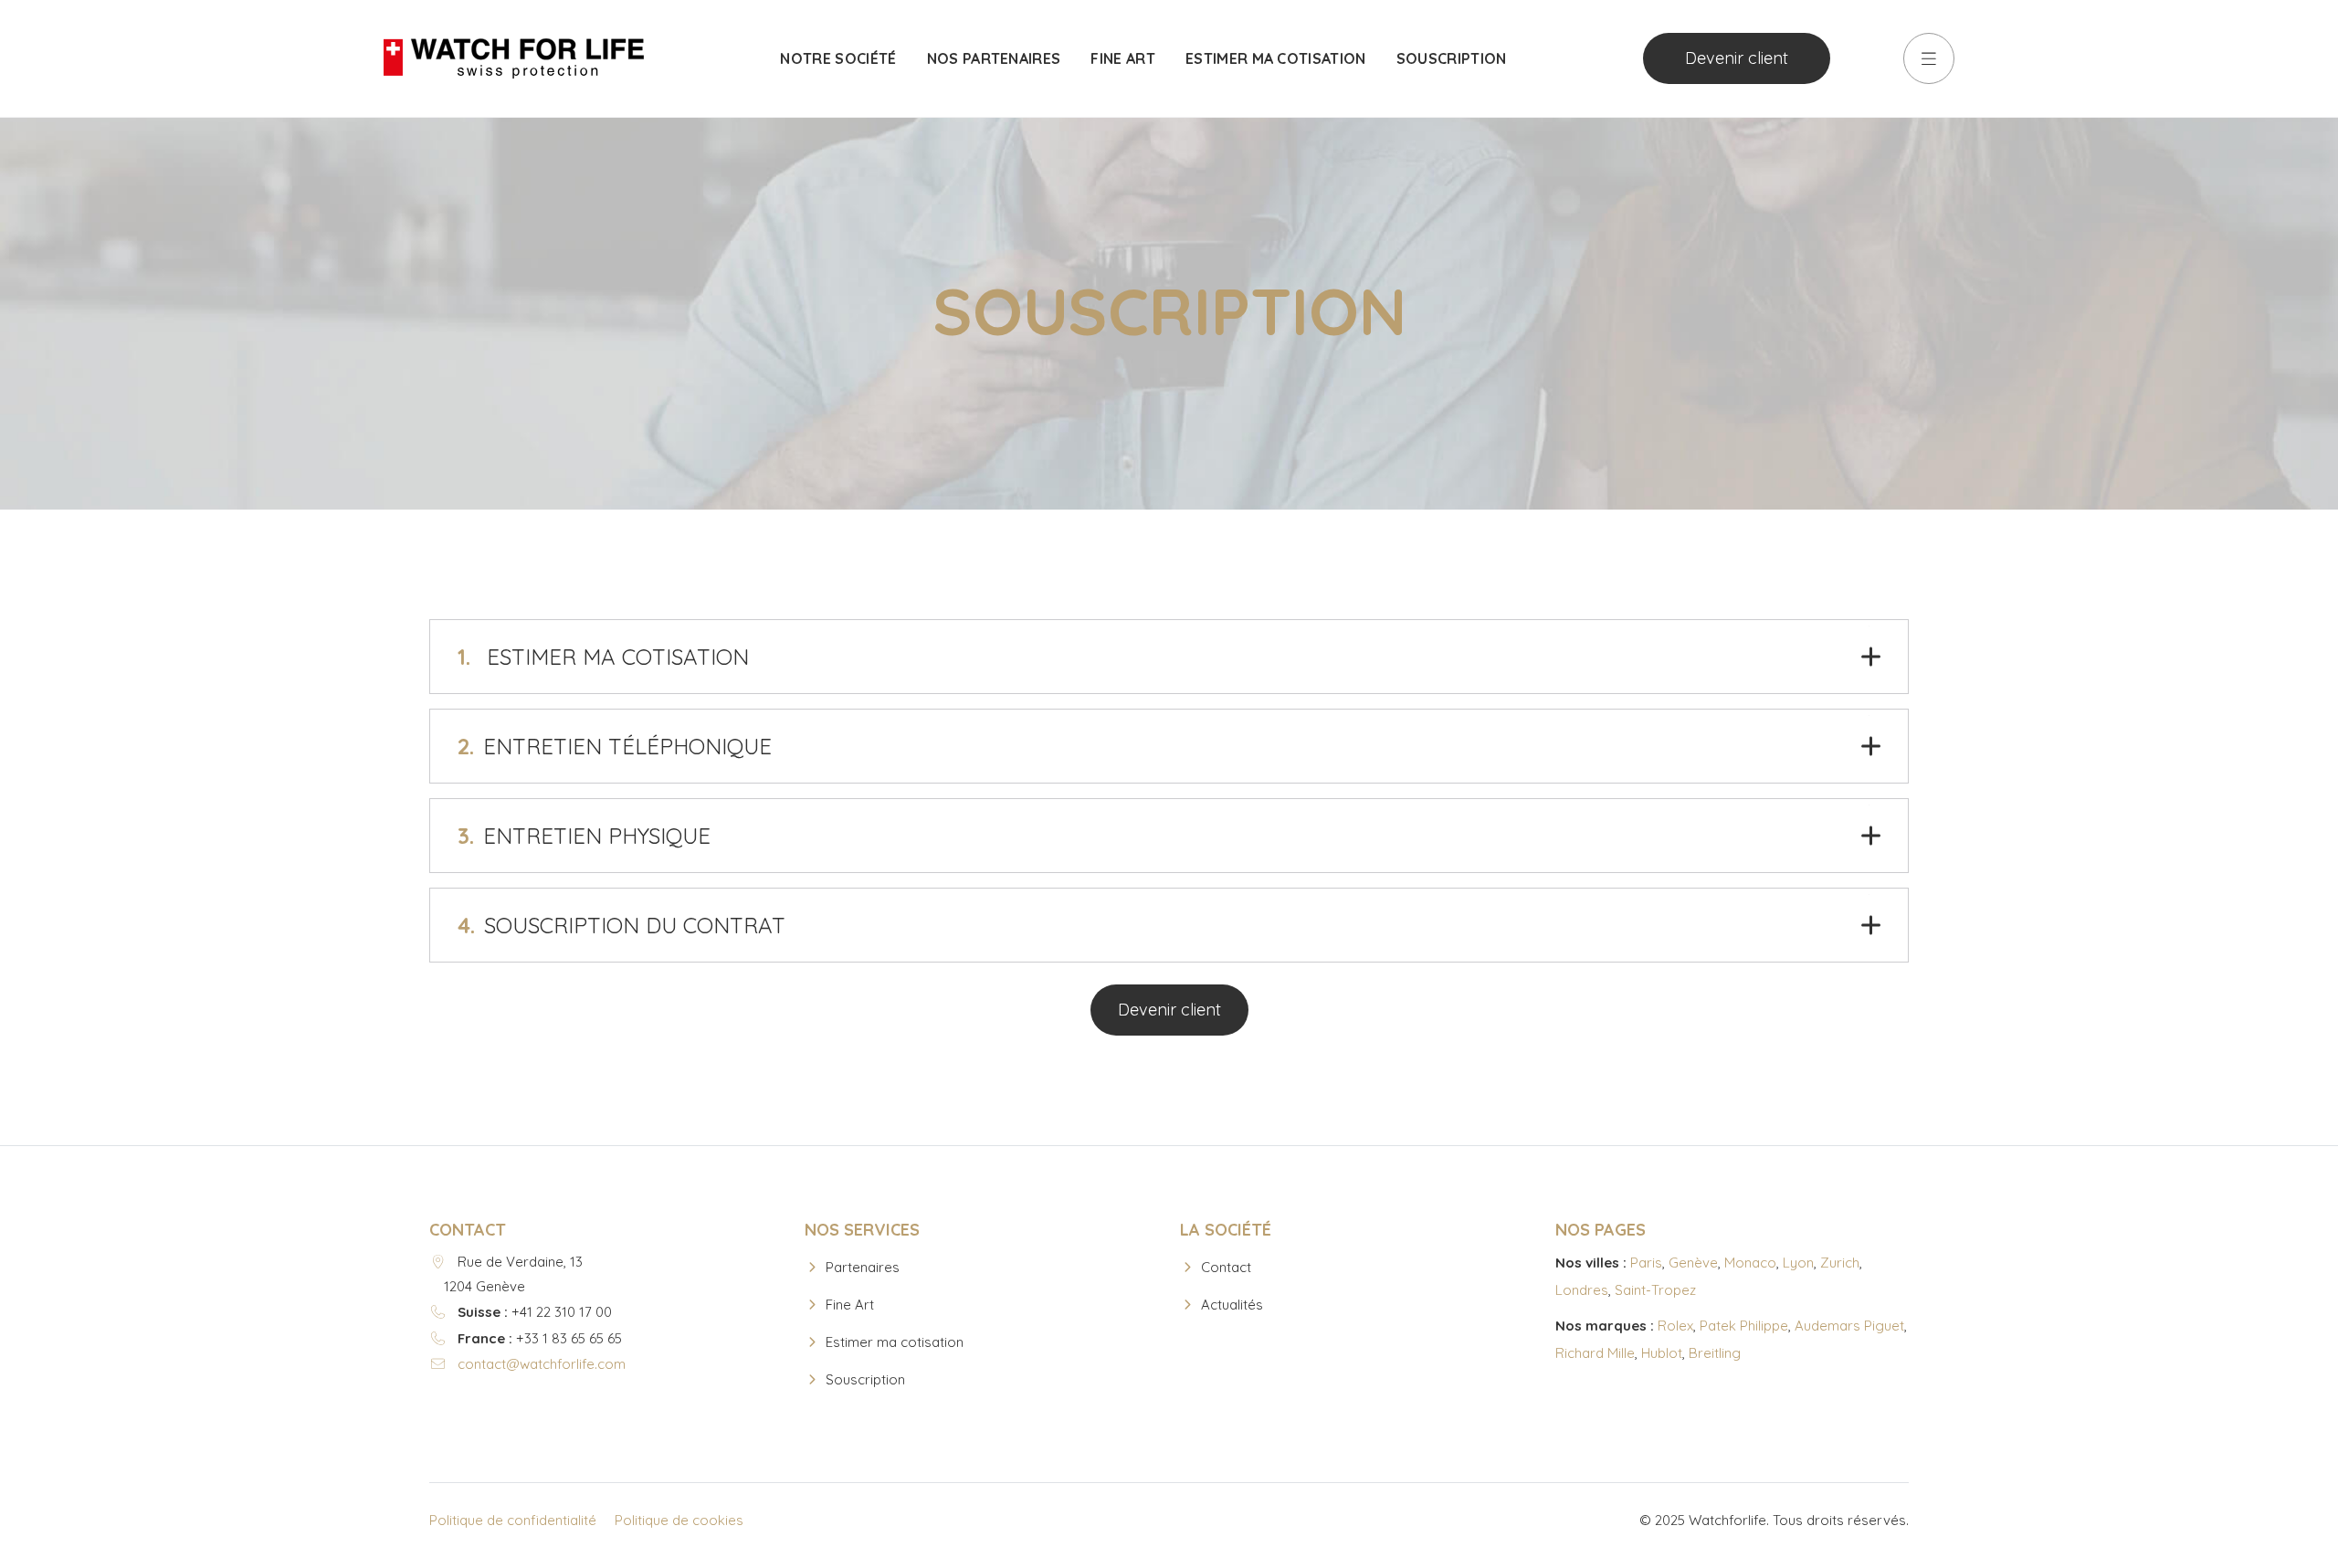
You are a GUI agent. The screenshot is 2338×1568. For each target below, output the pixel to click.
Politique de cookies (679, 1520)
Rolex (1675, 1326)
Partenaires (863, 1267)
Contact (1226, 1267)
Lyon (1798, 1263)
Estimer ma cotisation (1276, 58)
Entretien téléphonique (615, 746)
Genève (1693, 1263)
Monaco (1750, 1263)
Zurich (1840, 1263)
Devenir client (1737, 58)
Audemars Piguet (1849, 1326)
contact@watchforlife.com (542, 1364)
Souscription (1452, 58)
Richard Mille (1595, 1353)
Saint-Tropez (1655, 1290)
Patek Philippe (1744, 1326)
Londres (1582, 1290)
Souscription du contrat (621, 925)
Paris (1646, 1263)
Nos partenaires (994, 58)
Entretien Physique (584, 836)
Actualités (1232, 1305)
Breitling (1715, 1353)
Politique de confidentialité (513, 1520)
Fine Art (1123, 58)
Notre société (838, 58)
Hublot (1662, 1353)
